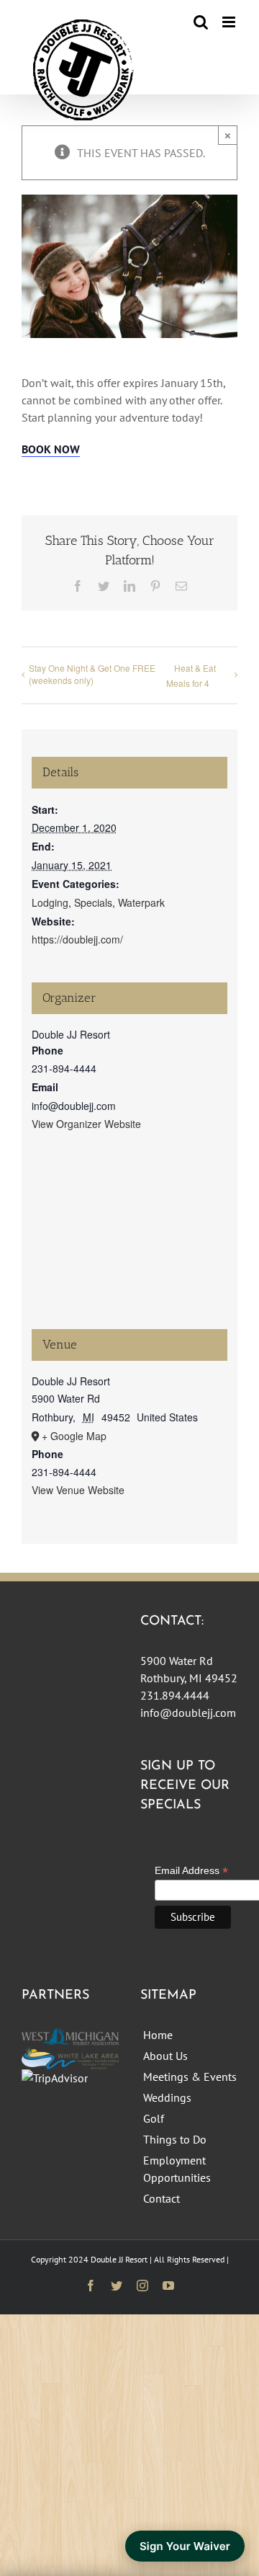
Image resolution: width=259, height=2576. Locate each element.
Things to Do (175, 2139)
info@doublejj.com (188, 1713)
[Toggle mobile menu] (230, 22)
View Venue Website (78, 1490)
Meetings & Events (190, 2077)
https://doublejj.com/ (77, 939)
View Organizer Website (86, 1124)
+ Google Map (74, 1436)
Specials (93, 902)
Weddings (167, 2097)
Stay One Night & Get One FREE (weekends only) (92, 674)
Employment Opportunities (177, 2169)
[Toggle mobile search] (201, 22)
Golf (154, 2118)
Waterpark (141, 902)
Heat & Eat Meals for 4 (191, 675)
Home (158, 2035)
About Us (165, 2056)
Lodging (50, 902)
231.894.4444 (175, 1695)
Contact (162, 2198)
